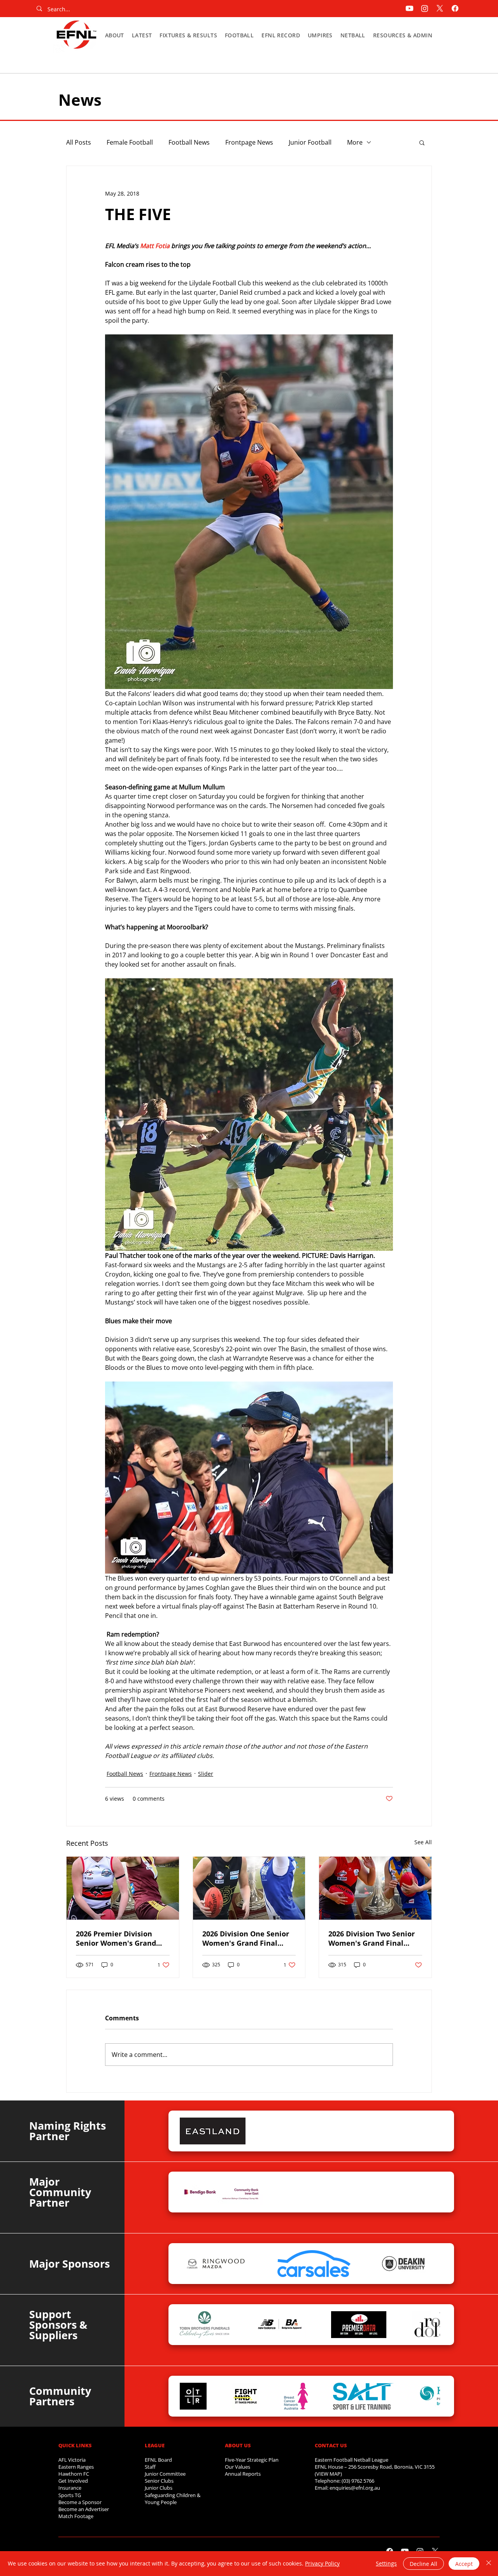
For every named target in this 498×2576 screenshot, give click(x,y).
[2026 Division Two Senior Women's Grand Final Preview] (375, 1888)
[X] (440, 8)
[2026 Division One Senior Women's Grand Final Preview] (249, 1888)
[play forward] (430, 2131)
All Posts (79, 142)
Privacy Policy (322, 2563)
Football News (189, 142)
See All (423, 1842)
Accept (464, 2564)
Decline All (423, 2564)
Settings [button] (386, 2563)
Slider (206, 1774)
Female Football (130, 142)
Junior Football (310, 142)
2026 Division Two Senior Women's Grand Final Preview (372, 1938)
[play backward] (189, 2131)
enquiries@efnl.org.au (355, 2488)
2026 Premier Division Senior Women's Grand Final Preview (116, 1938)
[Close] (489, 2564)
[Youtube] (409, 8)
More (355, 142)
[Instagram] (425, 8)
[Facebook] (455, 8)
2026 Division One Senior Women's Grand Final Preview (246, 1938)
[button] (115, 35)
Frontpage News (249, 142)
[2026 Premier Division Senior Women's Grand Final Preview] (123, 1888)
